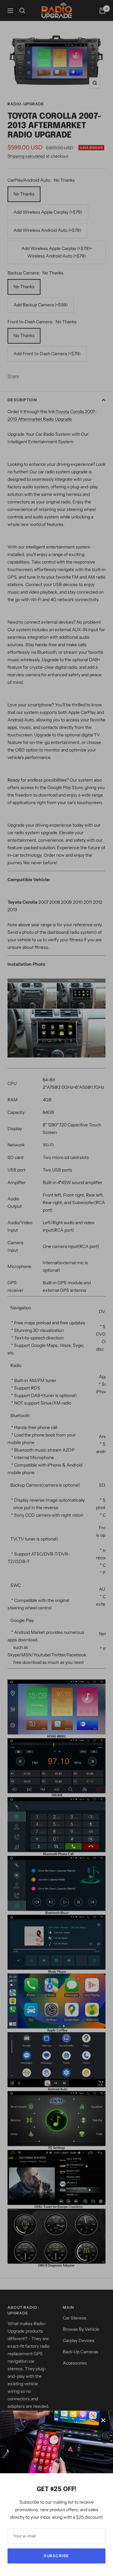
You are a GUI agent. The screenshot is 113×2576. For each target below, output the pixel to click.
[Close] (103, 2420)
